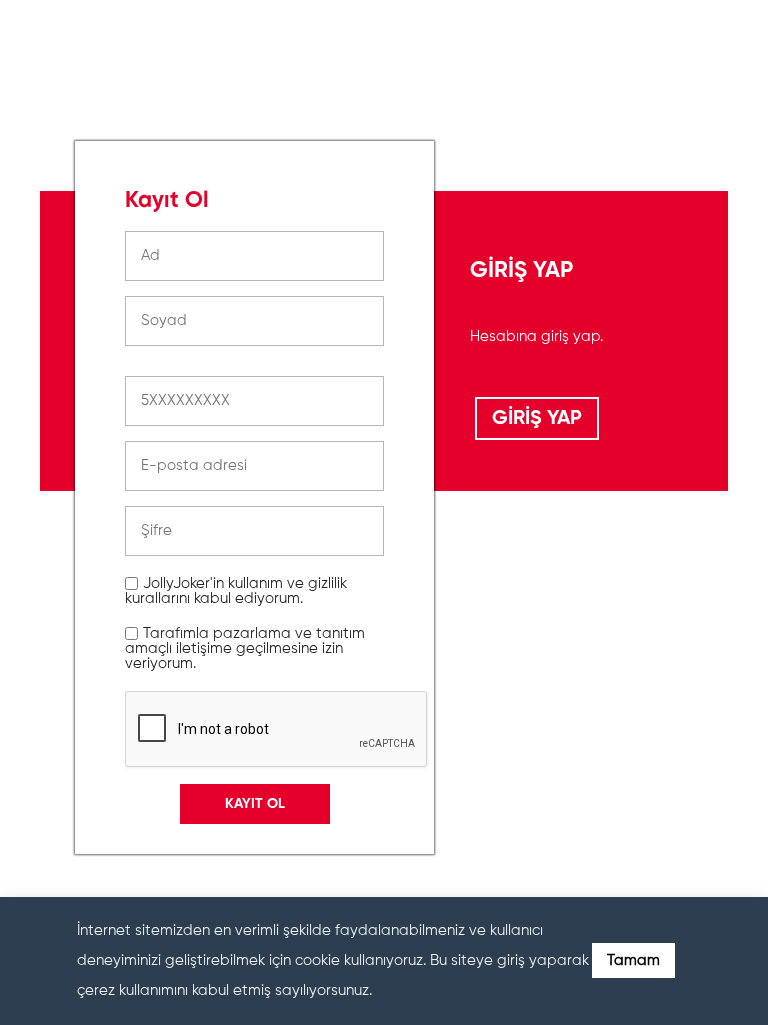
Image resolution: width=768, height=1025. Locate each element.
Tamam (633, 960)
